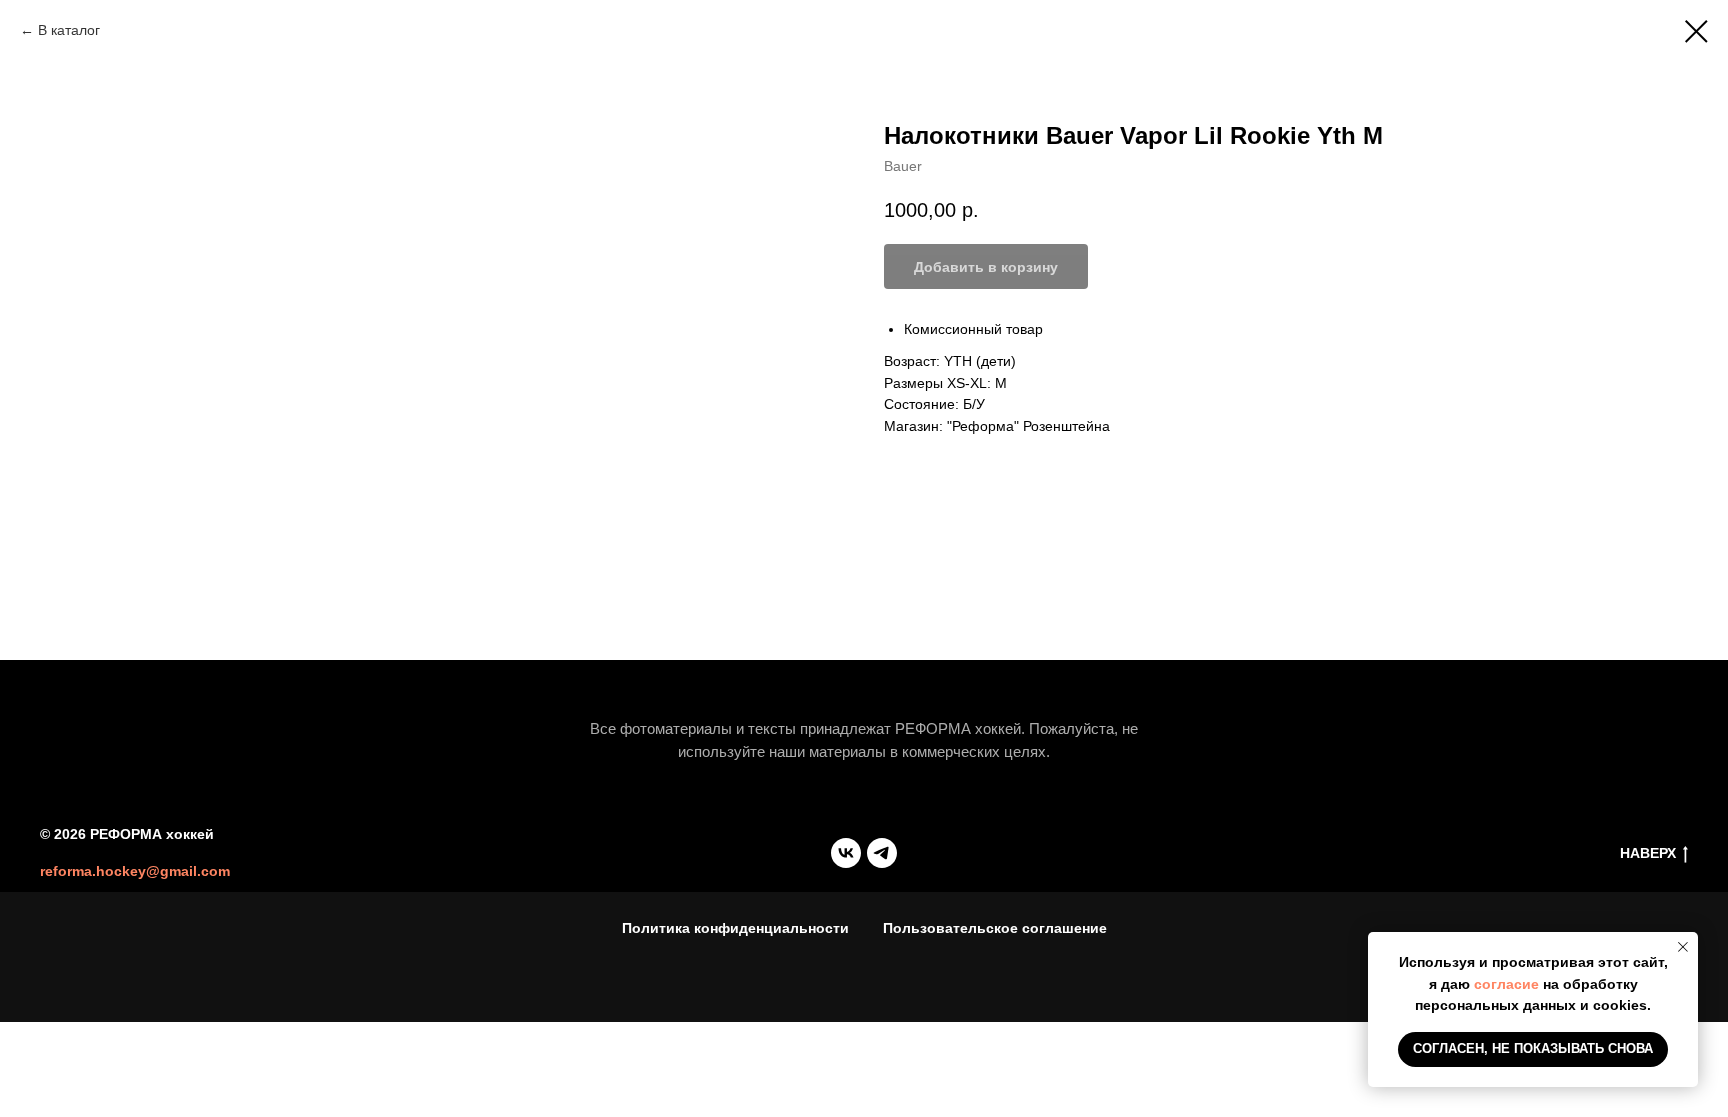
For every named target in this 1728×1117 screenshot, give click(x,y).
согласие (1506, 984)
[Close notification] (1683, 947)
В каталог (69, 30)
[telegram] (882, 853)
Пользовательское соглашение (995, 928)
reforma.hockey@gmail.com (135, 871)
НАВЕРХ (1648, 853)
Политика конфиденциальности (735, 928)
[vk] (846, 853)
